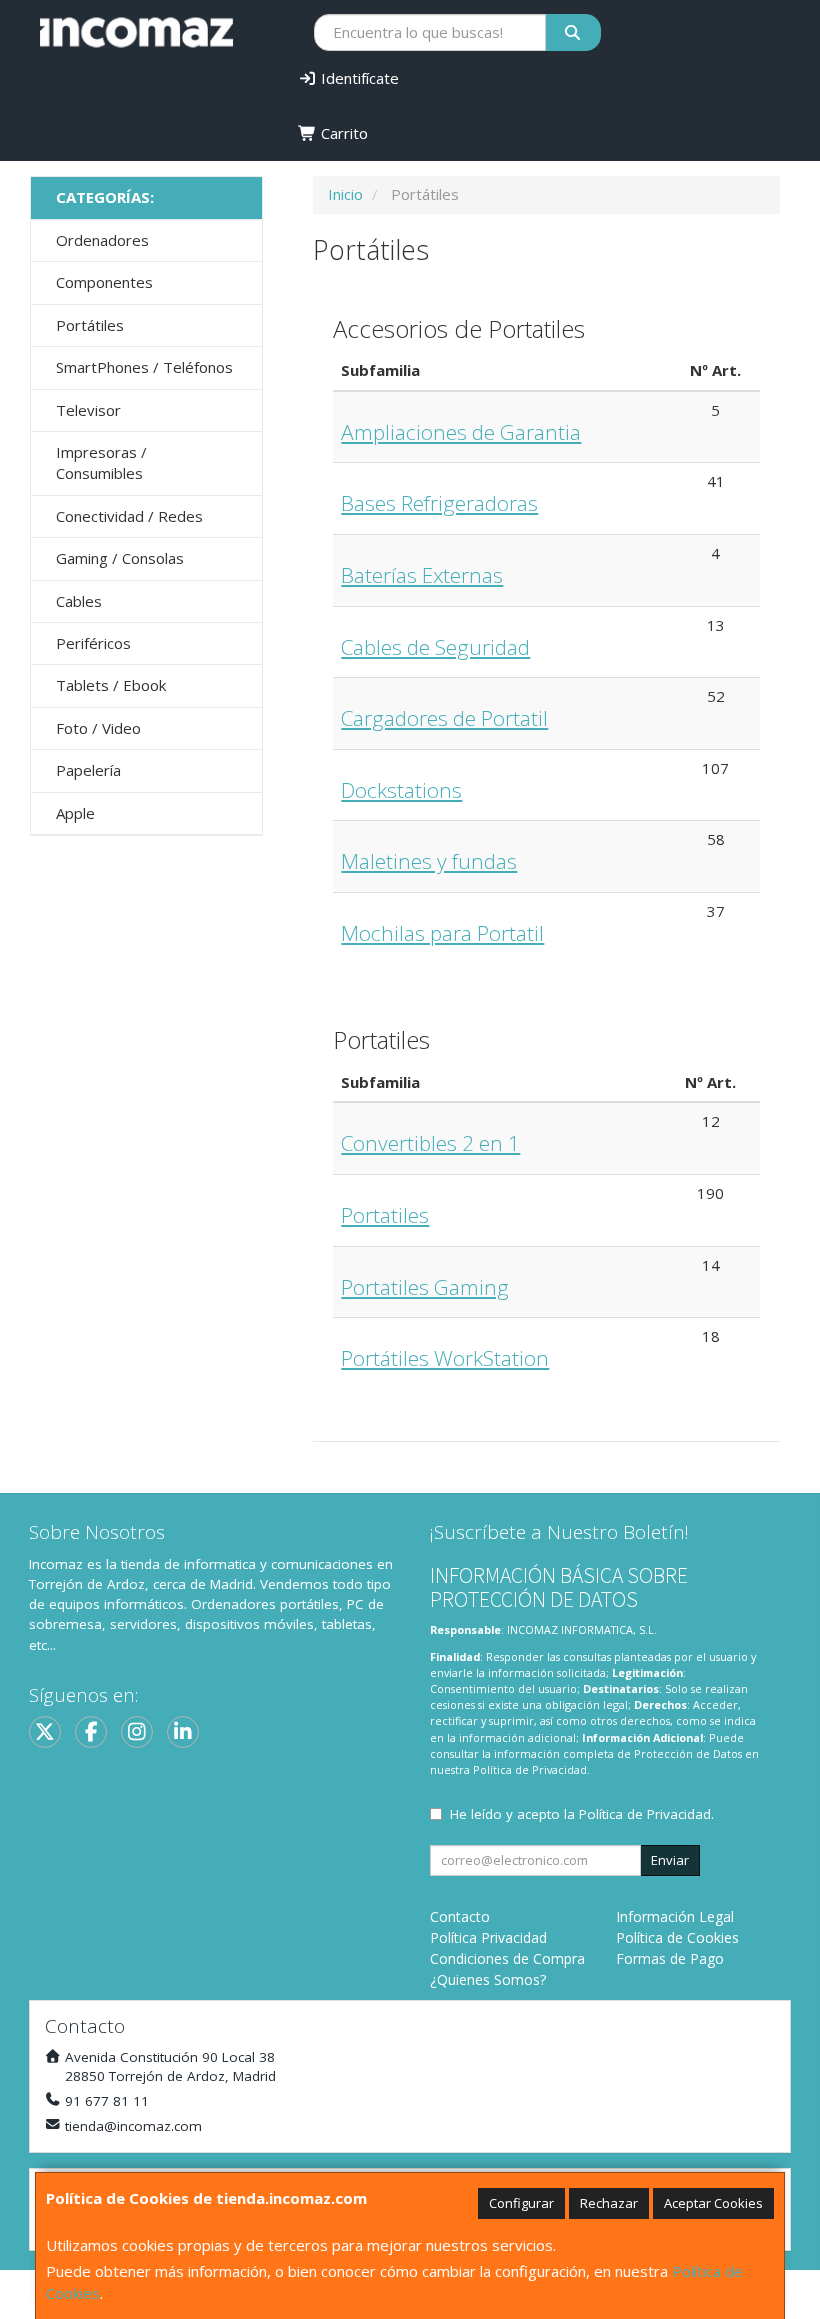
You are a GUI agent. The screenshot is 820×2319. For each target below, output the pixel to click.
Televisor (88, 410)
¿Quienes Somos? (488, 1979)
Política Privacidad (488, 1937)
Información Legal (675, 1916)
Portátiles (90, 325)
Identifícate (358, 78)
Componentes (104, 282)
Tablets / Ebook (111, 685)
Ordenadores (102, 240)
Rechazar (609, 2203)
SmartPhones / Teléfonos (144, 367)
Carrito (342, 133)
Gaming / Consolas (120, 558)
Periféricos (93, 643)
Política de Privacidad (530, 1769)
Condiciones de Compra (507, 1958)
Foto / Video (98, 728)
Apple (75, 813)
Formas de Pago (670, 1958)
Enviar (670, 1860)
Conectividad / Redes (129, 516)
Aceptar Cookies (713, 2203)
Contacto (460, 1916)
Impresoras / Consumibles (101, 462)
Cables (79, 601)
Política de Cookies (677, 1937)
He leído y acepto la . (582, 1814)
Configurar (521, 2203)
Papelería (88, 770)
